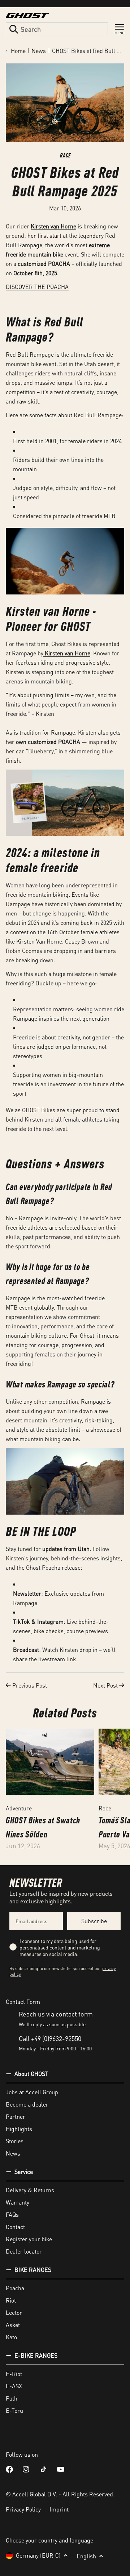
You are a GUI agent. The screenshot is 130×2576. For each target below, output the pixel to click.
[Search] (14, 29)
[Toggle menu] (120, 29)
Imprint (59, 2509)
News (39, 51)
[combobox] (57, 29)
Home (18, 51)
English (86, 2556)
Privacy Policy (23, 2509)
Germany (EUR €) (38, 2555)
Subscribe (94, 1921)
